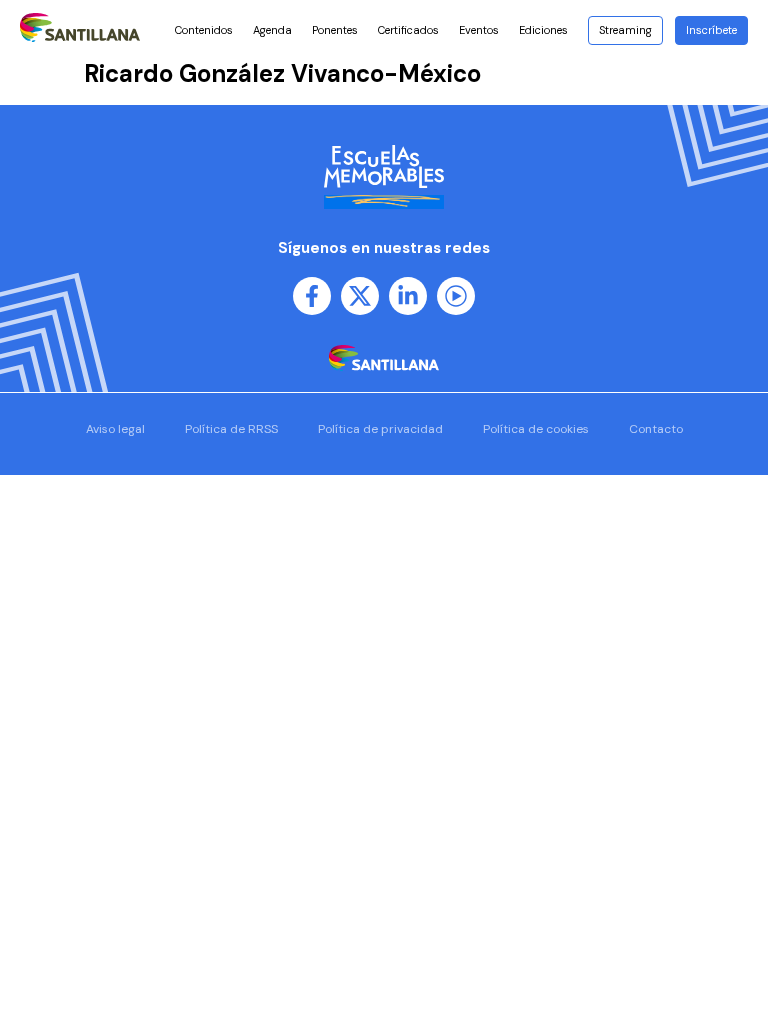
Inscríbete (711, 30)
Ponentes (335, 30)
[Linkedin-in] (408, 296)
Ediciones (543, 30)
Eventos (479, 30)
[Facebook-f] (312, 296)
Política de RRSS (231, 429)
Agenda (272, 30)
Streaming (625, 30)
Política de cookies (536, 429)
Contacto (656, 429)
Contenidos (204, 30)
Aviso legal (115, 429)
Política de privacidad (380, 429)
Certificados (408, 30)
